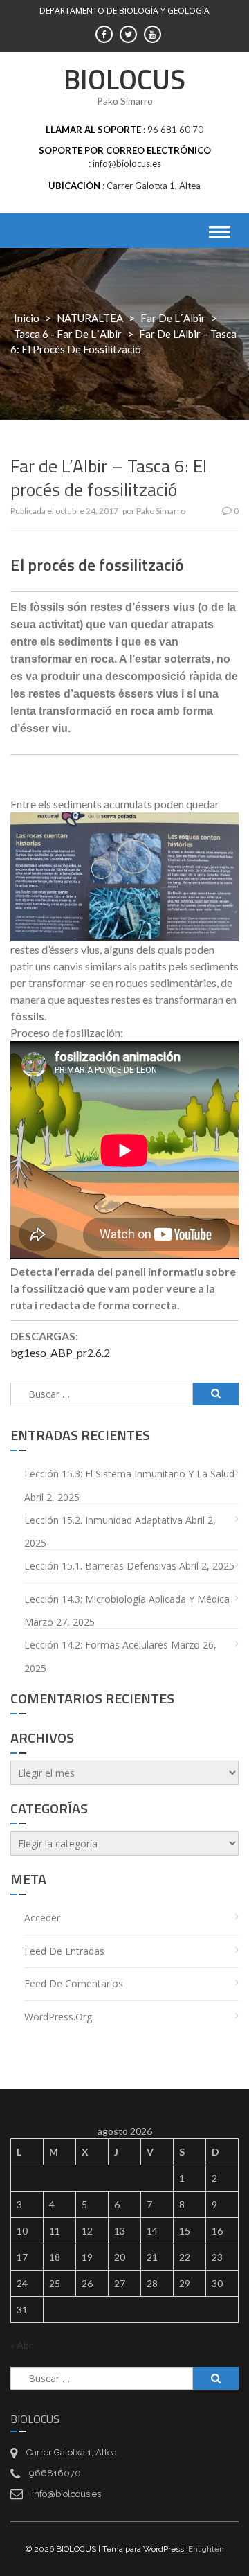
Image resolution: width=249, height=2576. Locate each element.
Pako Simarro (161, 511)
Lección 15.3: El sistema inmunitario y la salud (129, 1474)
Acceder (42, 1918)
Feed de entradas (64, 1951)
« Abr (21, 2345)
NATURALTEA (90, 318)
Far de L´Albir (173, 318)
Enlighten (206, 2549)
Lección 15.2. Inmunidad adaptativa (103, 1520)
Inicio (27, 318)
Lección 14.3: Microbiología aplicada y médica (127, 1599)
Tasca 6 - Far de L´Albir (68, 334)
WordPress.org (58, 2017)
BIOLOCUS (124, 79)
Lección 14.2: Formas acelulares (96, 1645)
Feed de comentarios (74, 1983)
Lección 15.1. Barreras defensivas (100, 1566)
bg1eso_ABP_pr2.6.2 (60, 1352)
